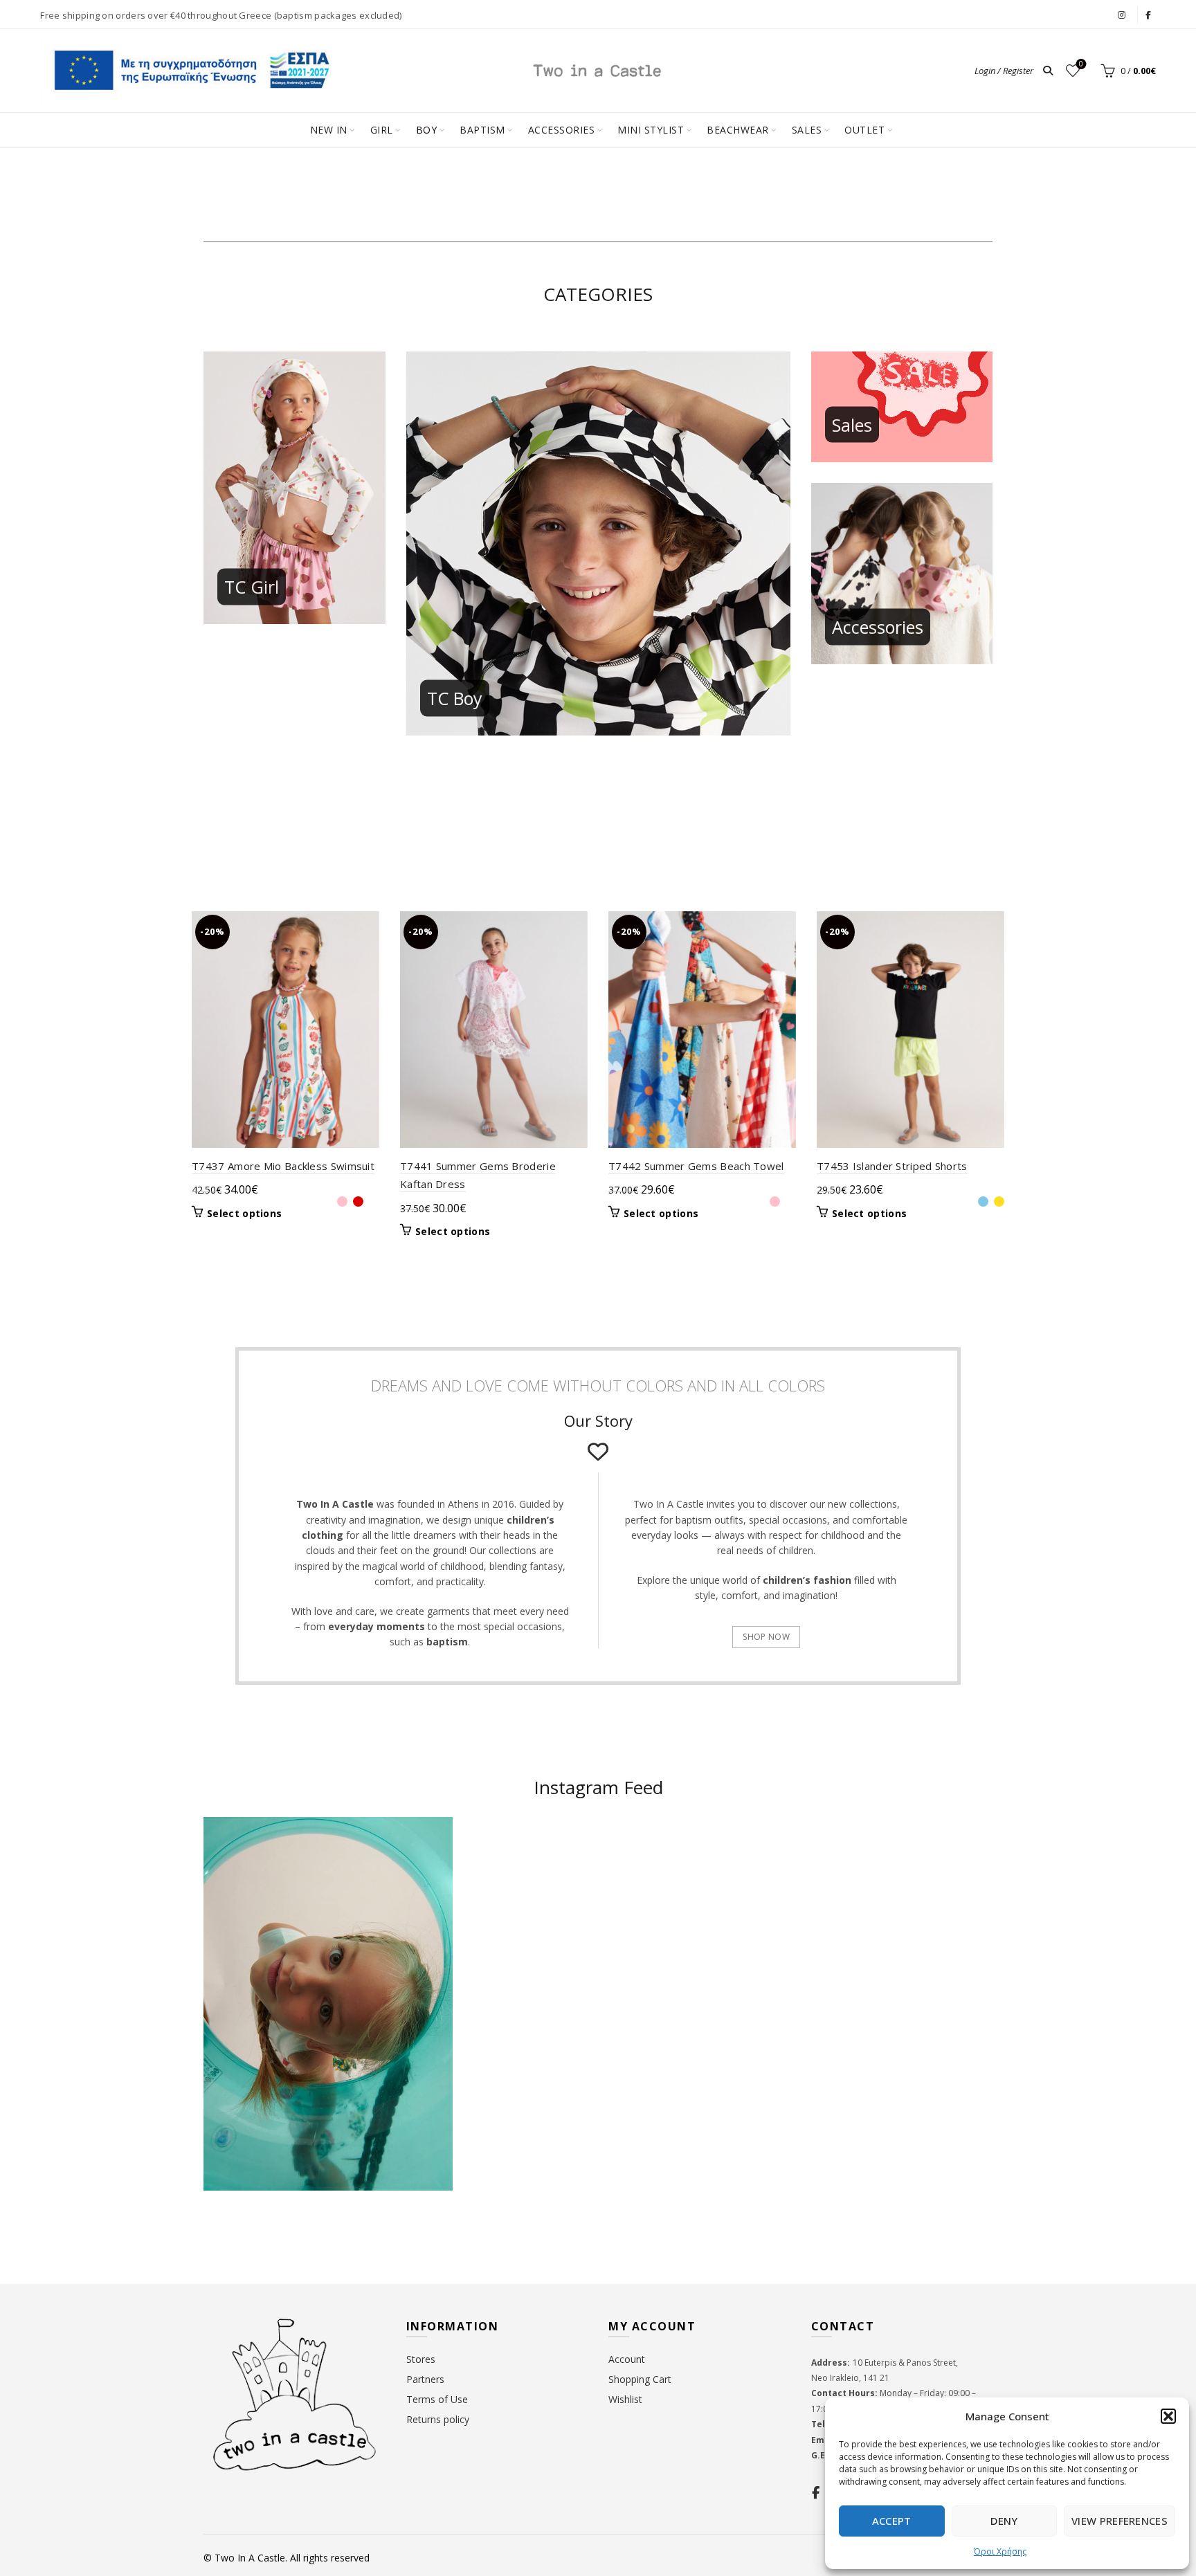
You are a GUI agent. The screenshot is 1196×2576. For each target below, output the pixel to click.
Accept (892, 2521)
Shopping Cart (640, 2379)
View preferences (1120, 2521)
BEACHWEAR (738, 130)
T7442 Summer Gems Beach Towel (696, 1166)
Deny (1004, 2521)
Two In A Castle (250, 2558)
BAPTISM (482, 130)
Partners (425, 2379)
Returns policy (438, 2419)
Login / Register (1004, 71)
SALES (807, 130)
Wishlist (1081, 64)
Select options (244, 1214)
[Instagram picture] (533, 1884)
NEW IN (329, 130)
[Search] (1048, 71)
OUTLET (864, 130)
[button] (1168, 2416)
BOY (427, 130)
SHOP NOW (766, 1637)
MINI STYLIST (651, 130)
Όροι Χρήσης (1000, 2551)
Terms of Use (437, 2399)
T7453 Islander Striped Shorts (892, 1166)
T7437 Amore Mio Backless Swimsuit (283, 1166)
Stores (421, 2359)
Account (627, 2359)
